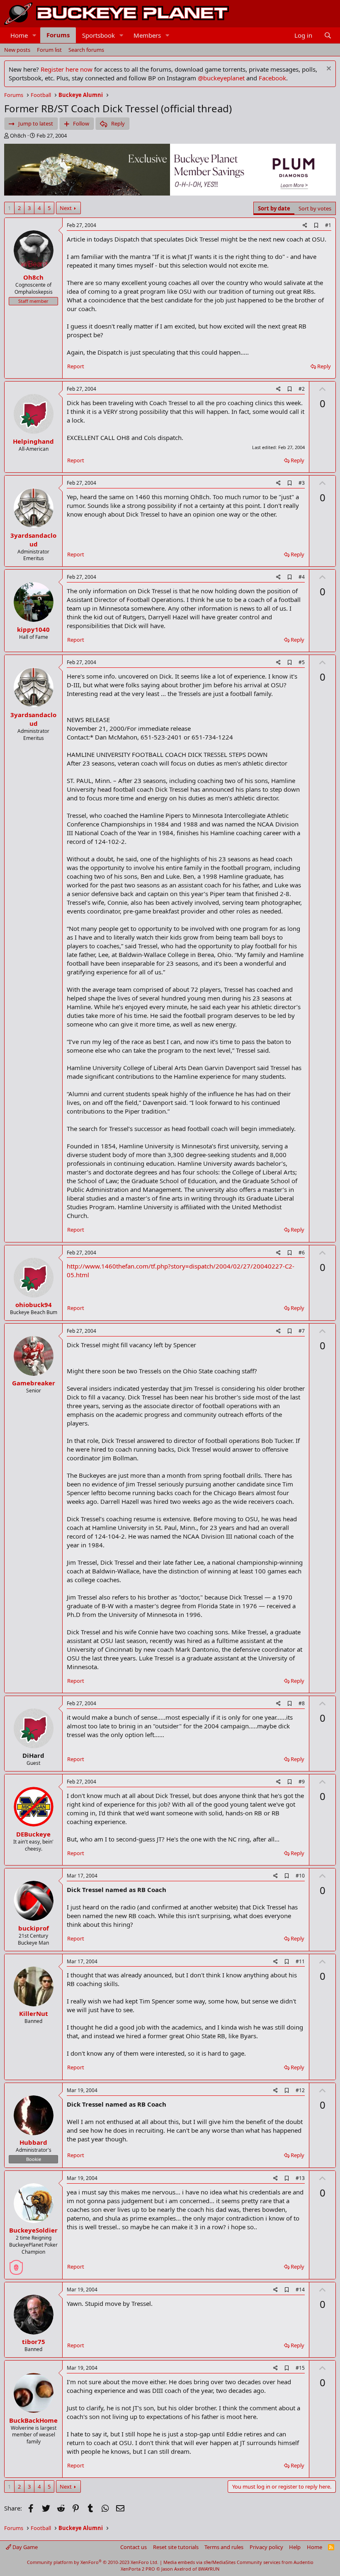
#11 (300, 1961)
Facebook (272, 78)
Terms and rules (224, 2547)
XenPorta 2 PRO (138, 2569)
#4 (302, 577)
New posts (17, 50)
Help (295, 2547)
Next (66, 208)
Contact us (134, 2547)
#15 (300, 2368)
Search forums (86, 50)
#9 (302, 1782)
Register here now (67, 69)
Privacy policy (266, 2547)
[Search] (328, 35)
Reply (324, 366)
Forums (58, 35)
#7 (302, 1331)
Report (76, 366)
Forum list (49, 50)
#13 (300, 2178)
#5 (302, 662)
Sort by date (274, 208)
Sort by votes (315, 208)
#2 (302, 389)
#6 (302, 1253)
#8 (302, 1703)
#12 (300, 2090)
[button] (34, 35)
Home (19, 35)
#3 (302, 483)
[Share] (305, 226)
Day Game (24, 2547)
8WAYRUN (209, 2569)
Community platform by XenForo (93, 2562)
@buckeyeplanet (221, 78)
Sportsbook (98, 35)
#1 (328, 225)
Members (147, 35)
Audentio (304, 2562)
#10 (300, 1876)
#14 (300, 2290)
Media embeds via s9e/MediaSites (199, 2562)
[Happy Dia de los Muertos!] (16, 2264)
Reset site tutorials (176, 2547)
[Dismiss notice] (328, 69)
